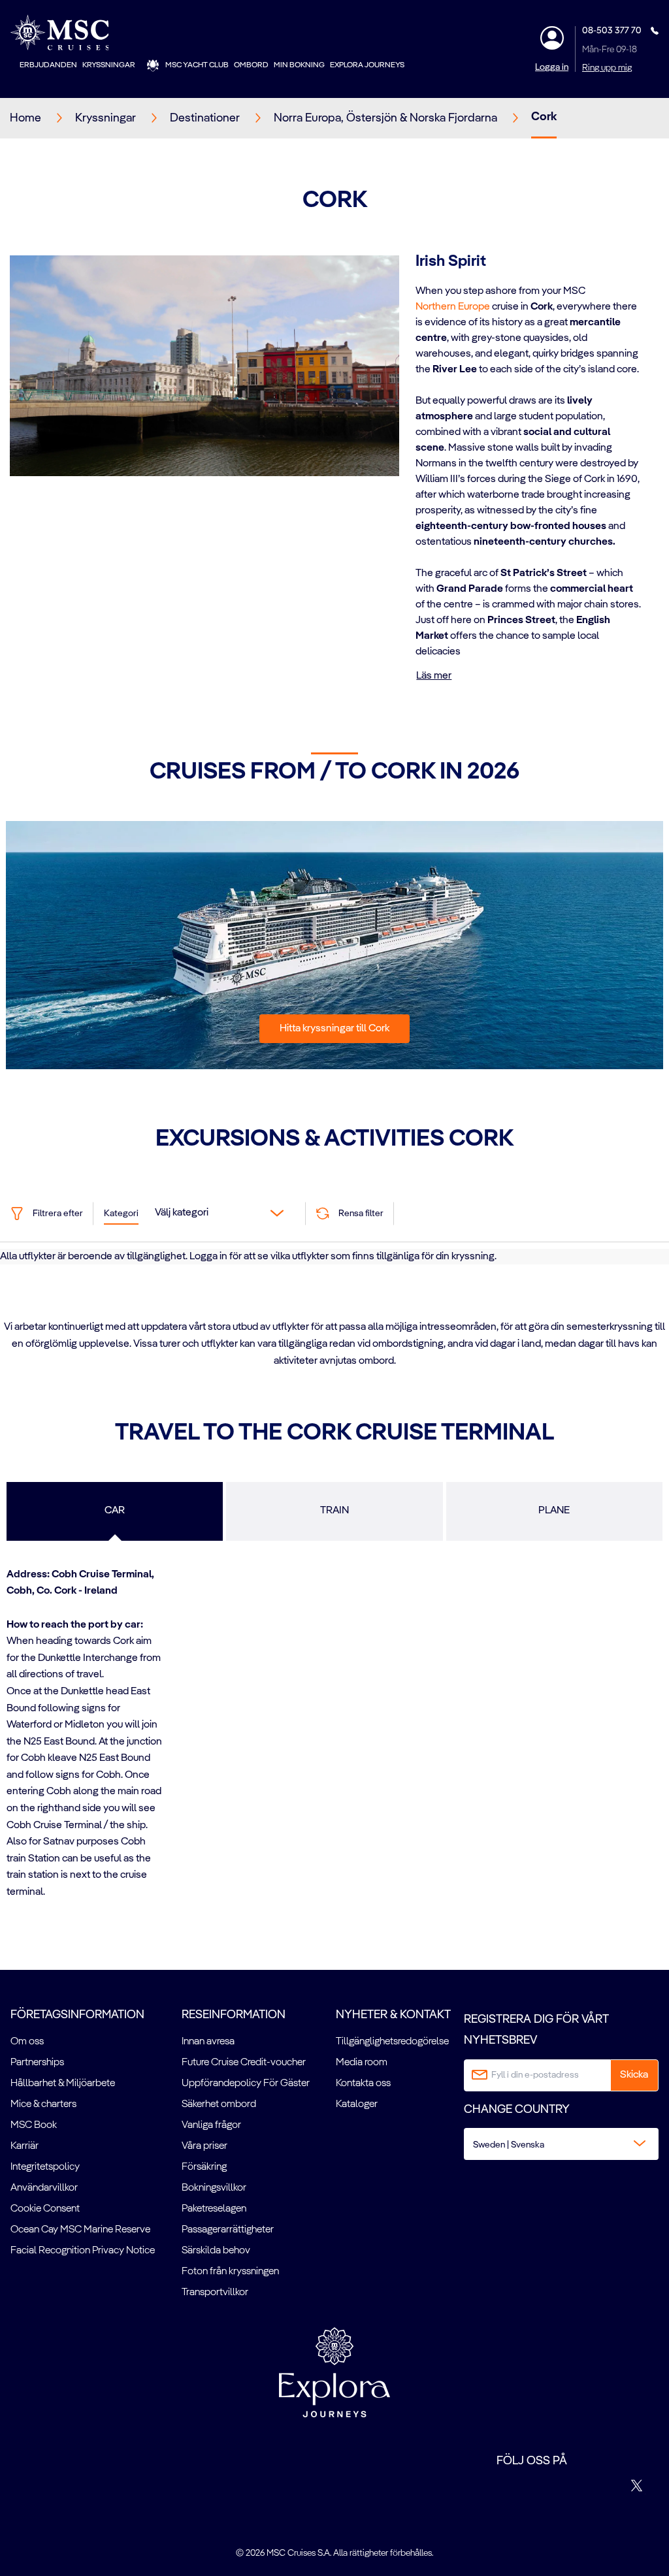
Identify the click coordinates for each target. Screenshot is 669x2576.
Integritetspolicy (45, 2167)
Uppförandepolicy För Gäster (246, 2084)
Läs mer (434, 676)
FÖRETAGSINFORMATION (77, 2015)
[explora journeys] (334, 2372)
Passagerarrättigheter (228, 2230)
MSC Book (34, 2125)
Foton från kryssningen (230, 2272)
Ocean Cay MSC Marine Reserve (80, 2230)
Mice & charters (43, 2104)
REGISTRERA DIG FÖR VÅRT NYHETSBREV (536, 2030)
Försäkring (204, 2167)
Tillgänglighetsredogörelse (392, 2042)
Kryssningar (109, 65)
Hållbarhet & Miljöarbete (63, 2084)
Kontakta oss (363, 2084)
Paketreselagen (214, 2209)
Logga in (552, 67)
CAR (115, 1511)
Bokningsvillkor (214, 2188)
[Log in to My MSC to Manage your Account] (552, 38)
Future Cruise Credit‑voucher (244, 2063)
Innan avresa (208, 2042)
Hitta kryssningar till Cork (334, 1029)
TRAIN (334, 1511)
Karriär (24, 2146)
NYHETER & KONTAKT (393, 2015)
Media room (362, 2063)
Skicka (634, 2075)
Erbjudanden (48, 65)
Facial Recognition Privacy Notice (83, 2251)
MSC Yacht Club (197, 65)
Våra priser (204, 2146)
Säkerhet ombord (219, 2104)
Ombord (251, 65)
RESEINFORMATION (234, 2015)
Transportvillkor (215, 2293)
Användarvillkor (44, 2188)
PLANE (554, 1511)
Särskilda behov (216, 2251)
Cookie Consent (45, 2209)
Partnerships (37, 2063)
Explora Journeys (367, 65)
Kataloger (357, 2104)
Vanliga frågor (211, 2125)
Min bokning (299, 65)
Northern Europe (453, 307)
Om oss (27, 2042)
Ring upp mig (607, 68)
